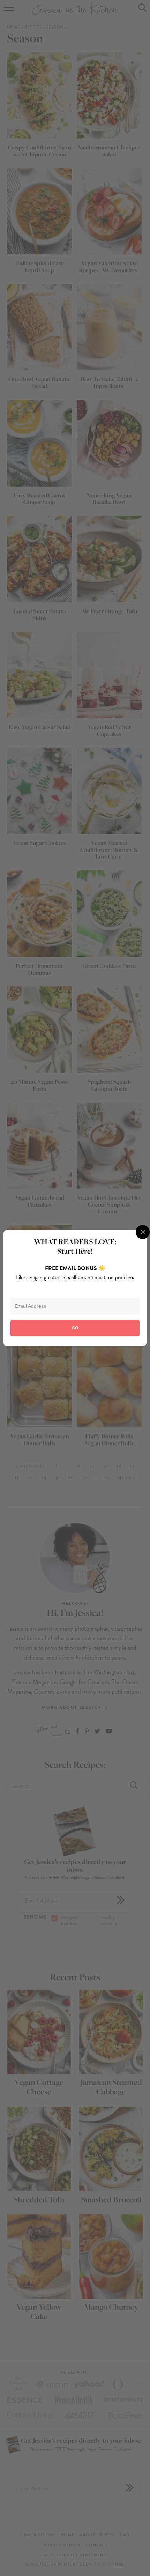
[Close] (143, 1232)
